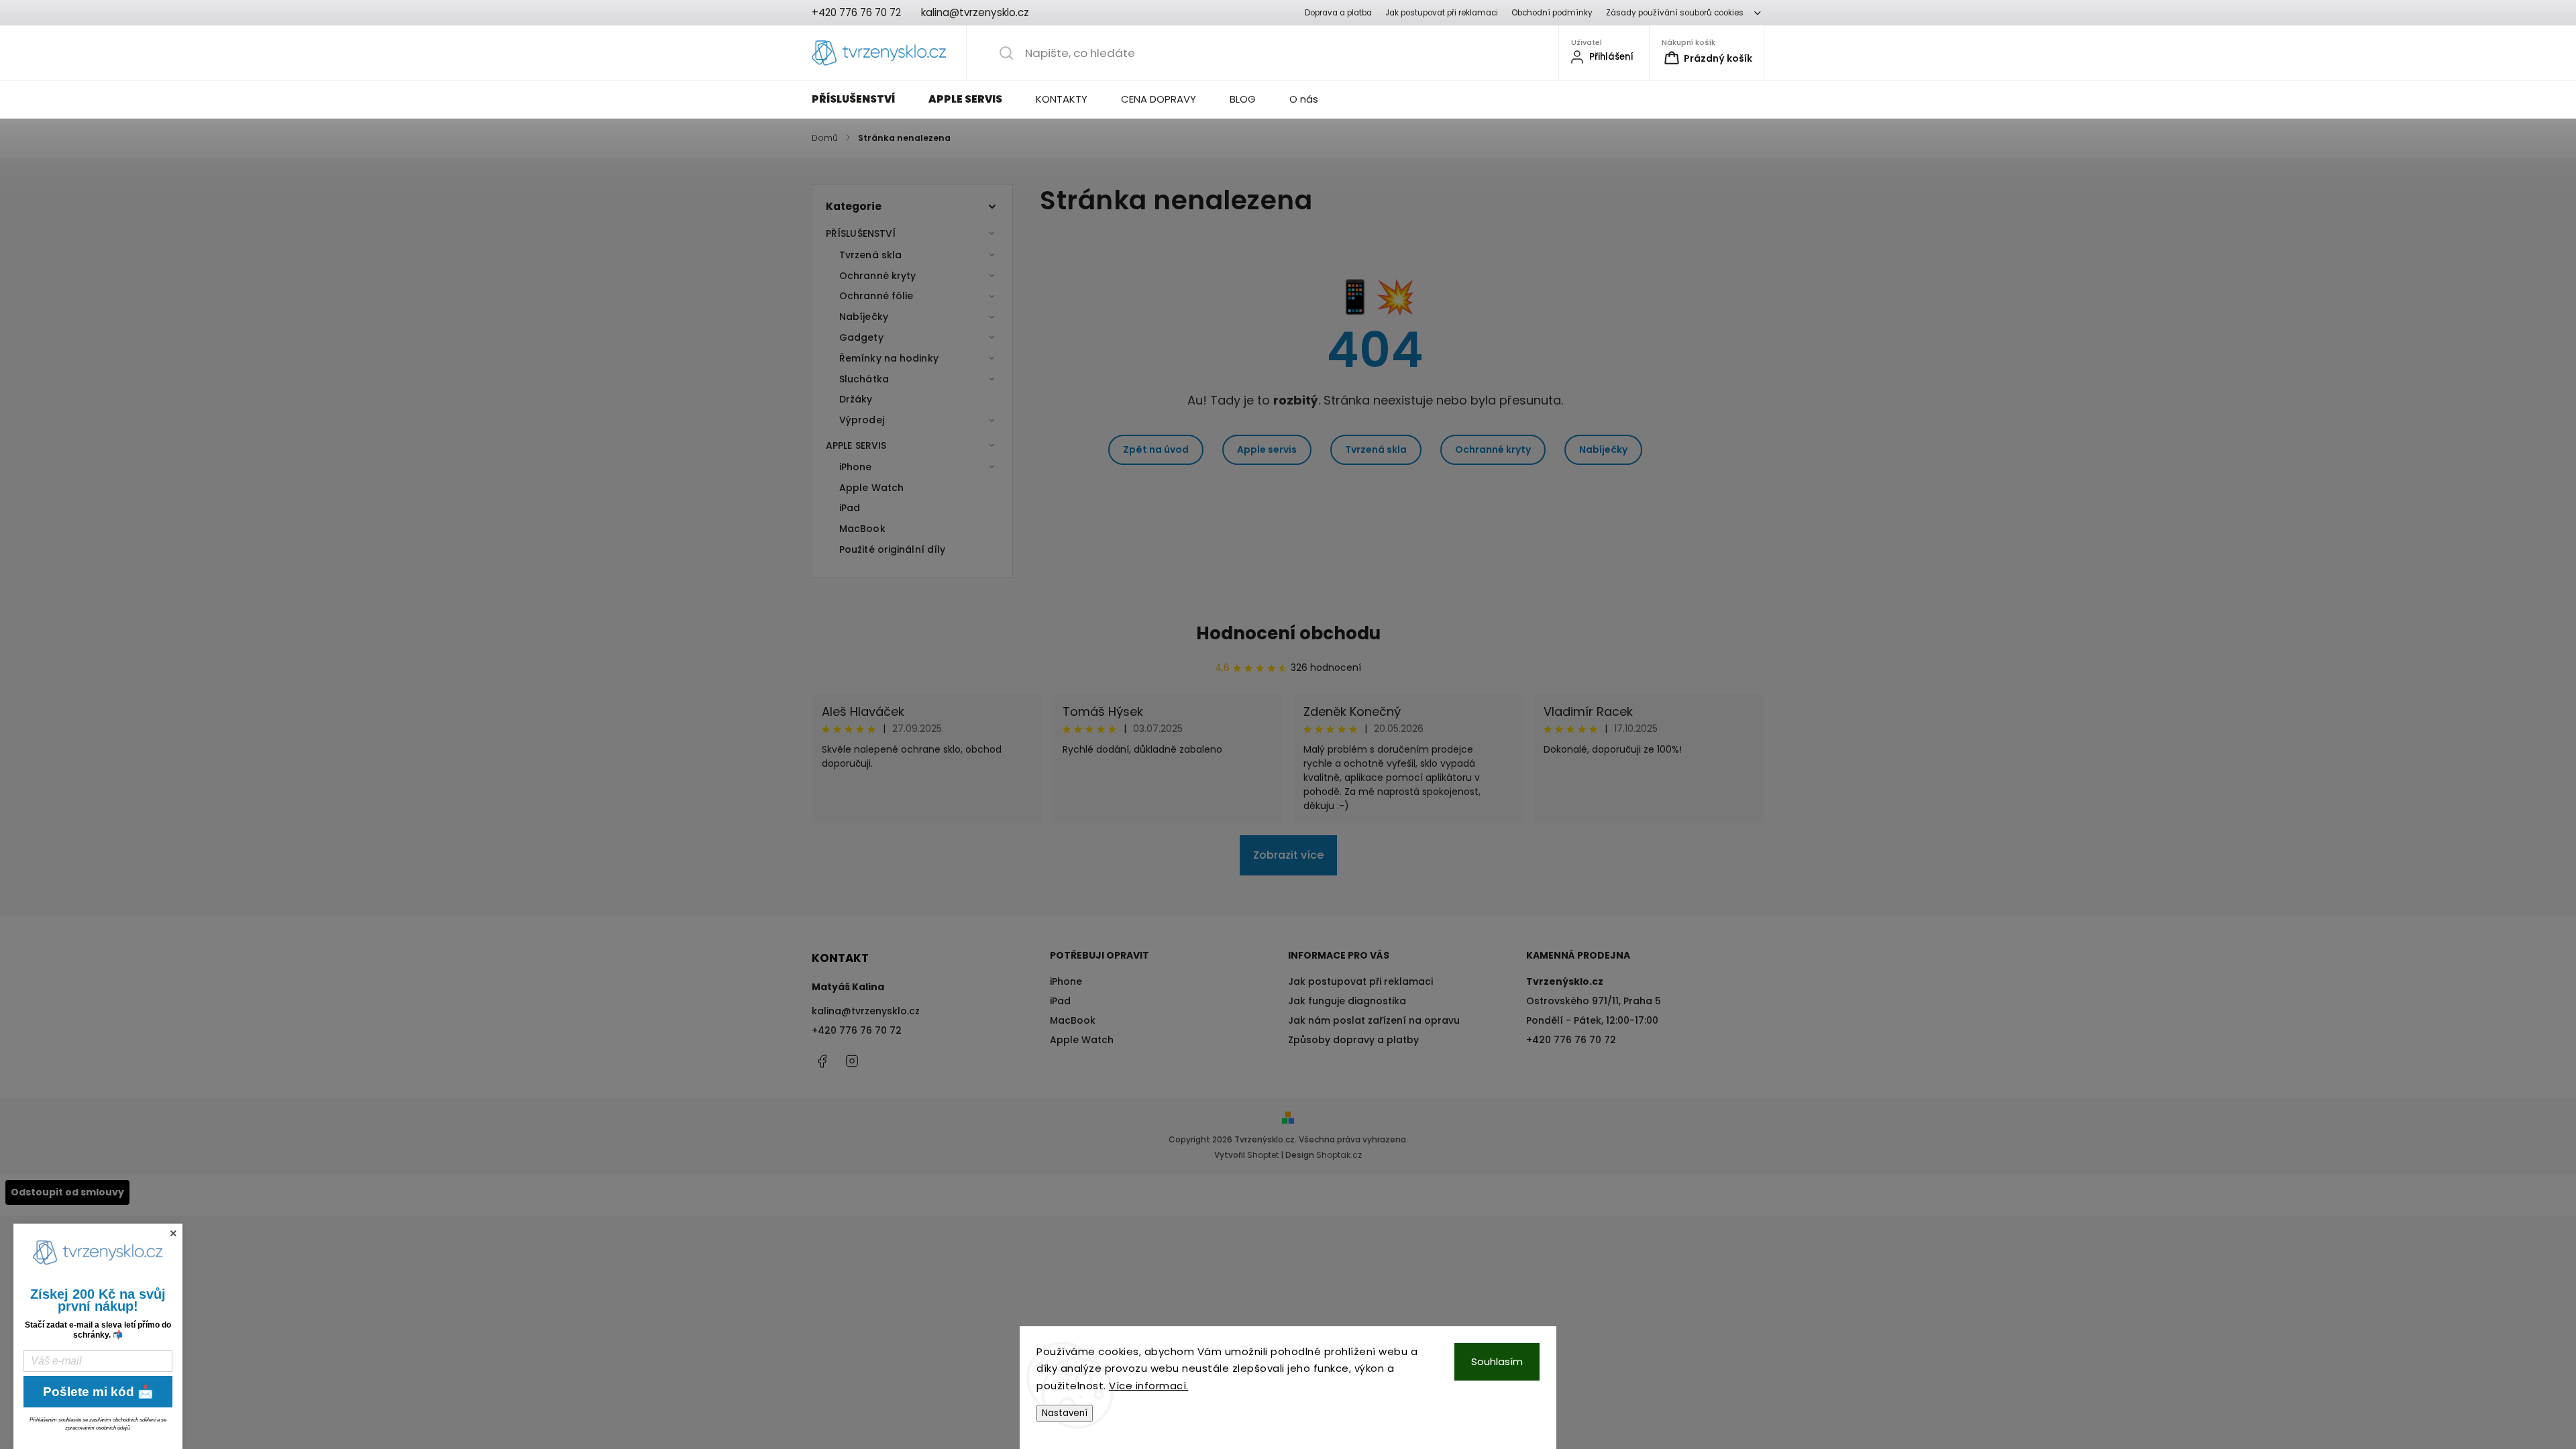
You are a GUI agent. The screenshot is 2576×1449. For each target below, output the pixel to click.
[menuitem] (862, 99)
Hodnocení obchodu (1288, 633)
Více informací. (1149, 1386)
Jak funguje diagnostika (1347, 1001)
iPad (850, 508)
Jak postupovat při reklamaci (1442, 13)
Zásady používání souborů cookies (1675, 13)
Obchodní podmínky (1552, 13)
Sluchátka (864, 379)
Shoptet (1263, 1155)
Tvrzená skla (870, 255)
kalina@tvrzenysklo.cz (866, 1011)
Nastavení (1065, 1413)
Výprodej (862, 420)
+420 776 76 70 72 (857, 1030)
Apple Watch (871, 488)
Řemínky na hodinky (889, 358)
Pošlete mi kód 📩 (98, 1392)
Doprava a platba (1338, 13)
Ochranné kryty (877, 276)
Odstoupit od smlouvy (67, 1192)
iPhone (856, 467)
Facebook (822, 1061)
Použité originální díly (892, 549)
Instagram (852, 1061)
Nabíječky (864, 317)
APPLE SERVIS (856, 445)
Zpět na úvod (1156, 449)
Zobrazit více (1288, 855)
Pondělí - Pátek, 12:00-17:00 (1592, 1020)
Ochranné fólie (876, 296)
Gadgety (861, 337)
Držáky (856, 399)
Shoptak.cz (1339, 1155)
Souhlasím (1497, 1361)
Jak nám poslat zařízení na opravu (1374, 1020)
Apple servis (1267, 449)
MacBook (862, 529)
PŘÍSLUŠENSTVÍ (861, 233)
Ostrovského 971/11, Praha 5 (1594, 1001)
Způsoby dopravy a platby (1353, 1040)
